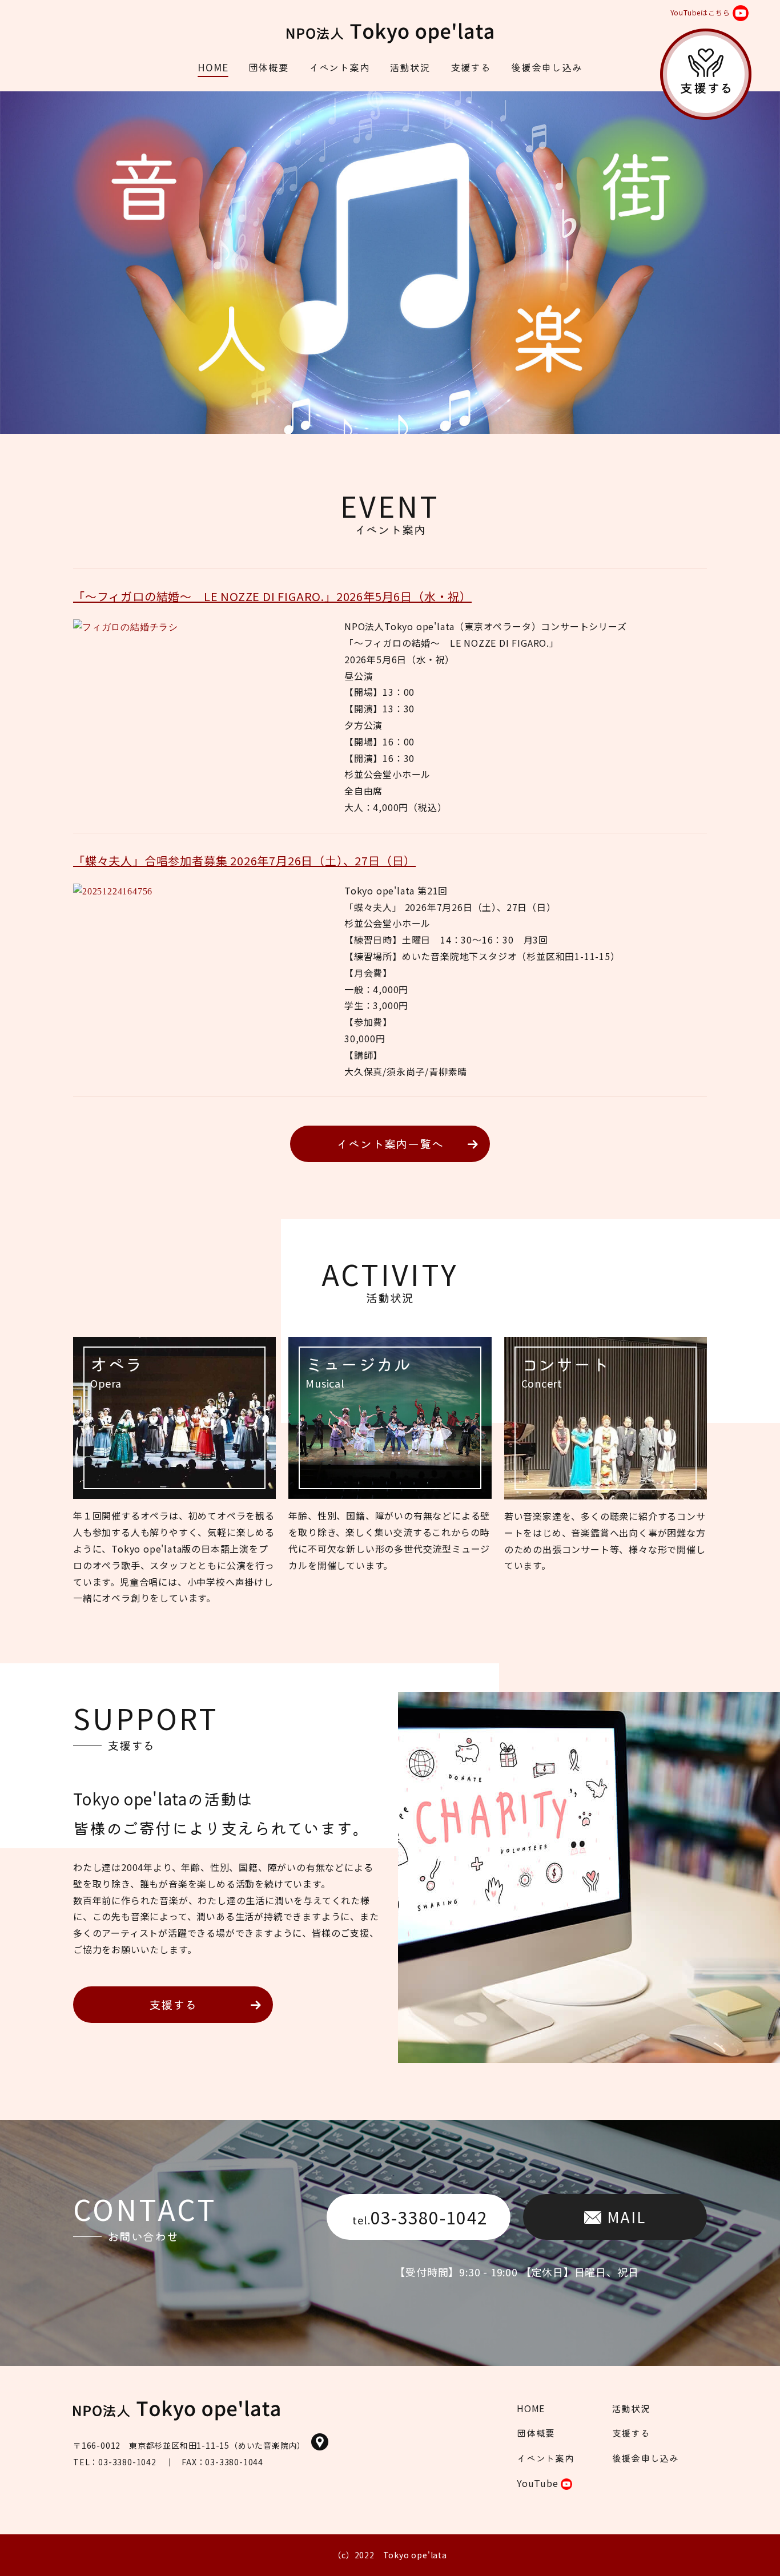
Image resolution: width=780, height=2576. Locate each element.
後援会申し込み (547, 67)
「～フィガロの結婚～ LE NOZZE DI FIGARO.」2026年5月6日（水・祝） (272, 596)
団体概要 (269, 67)
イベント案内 (339, 67)
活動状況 (410, 67)
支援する (471, 67)
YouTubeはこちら (700, 12)
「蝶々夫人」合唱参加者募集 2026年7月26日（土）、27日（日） (244, 860)
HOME (213, 67)
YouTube (539, 2483)
